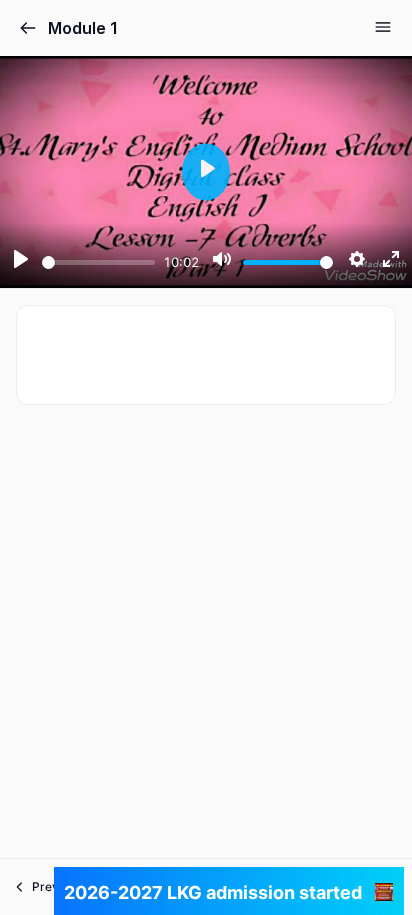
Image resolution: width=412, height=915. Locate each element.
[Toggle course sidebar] (383, 27)
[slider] (98, 262)
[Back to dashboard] (28, 28)
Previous (57, 886)
